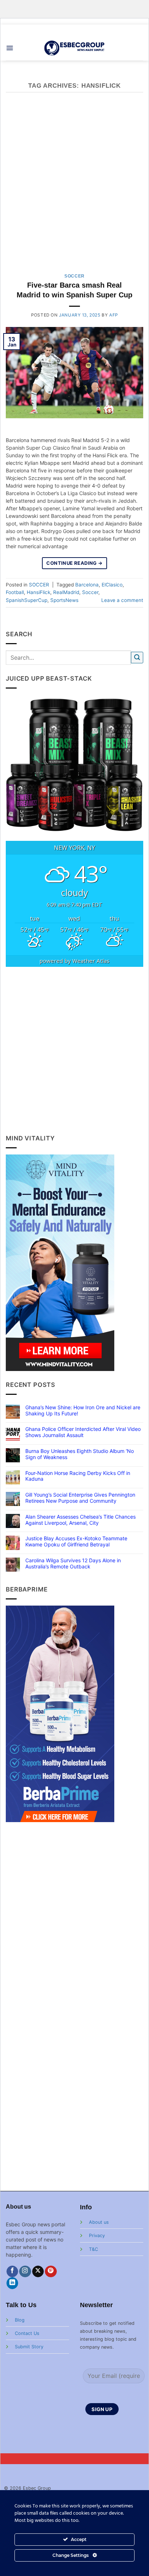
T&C (93, 2249)
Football (15, 592)
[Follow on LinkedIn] (12, 2283)
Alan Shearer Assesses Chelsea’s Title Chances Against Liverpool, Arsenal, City (80, 1520)
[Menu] (10, 48)
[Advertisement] (74, 187)
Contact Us (27, 2333)
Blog (20, 2320)
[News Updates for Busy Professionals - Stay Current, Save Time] (75, 48)
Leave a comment (122, 600)
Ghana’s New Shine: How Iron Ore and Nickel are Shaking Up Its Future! (83, 1411)
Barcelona (87, 585)
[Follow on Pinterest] (51, 2272)
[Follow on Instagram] (25, 2272)
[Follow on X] (38, 2272)
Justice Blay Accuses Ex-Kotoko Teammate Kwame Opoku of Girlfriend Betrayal (76, 1542)
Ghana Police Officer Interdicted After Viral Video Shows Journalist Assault (83, 1432)
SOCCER (74, 276)
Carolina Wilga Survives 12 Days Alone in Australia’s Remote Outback (73, 1564)
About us (99, 2222)
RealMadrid (66, 592)
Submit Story (29, 2347)
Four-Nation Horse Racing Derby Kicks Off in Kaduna (78, 1476)
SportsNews (64, 600)
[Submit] (137, 658)
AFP (114, 315)
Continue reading (74, 563)
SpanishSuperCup (27, 600)
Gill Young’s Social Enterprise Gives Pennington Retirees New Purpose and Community (80, 1498)
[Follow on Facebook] (12, 2272)
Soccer (90, 592)
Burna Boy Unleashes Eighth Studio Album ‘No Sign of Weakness (80, 1454)
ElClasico (112, 585)
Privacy (97, 2236)
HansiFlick (39, 592)
